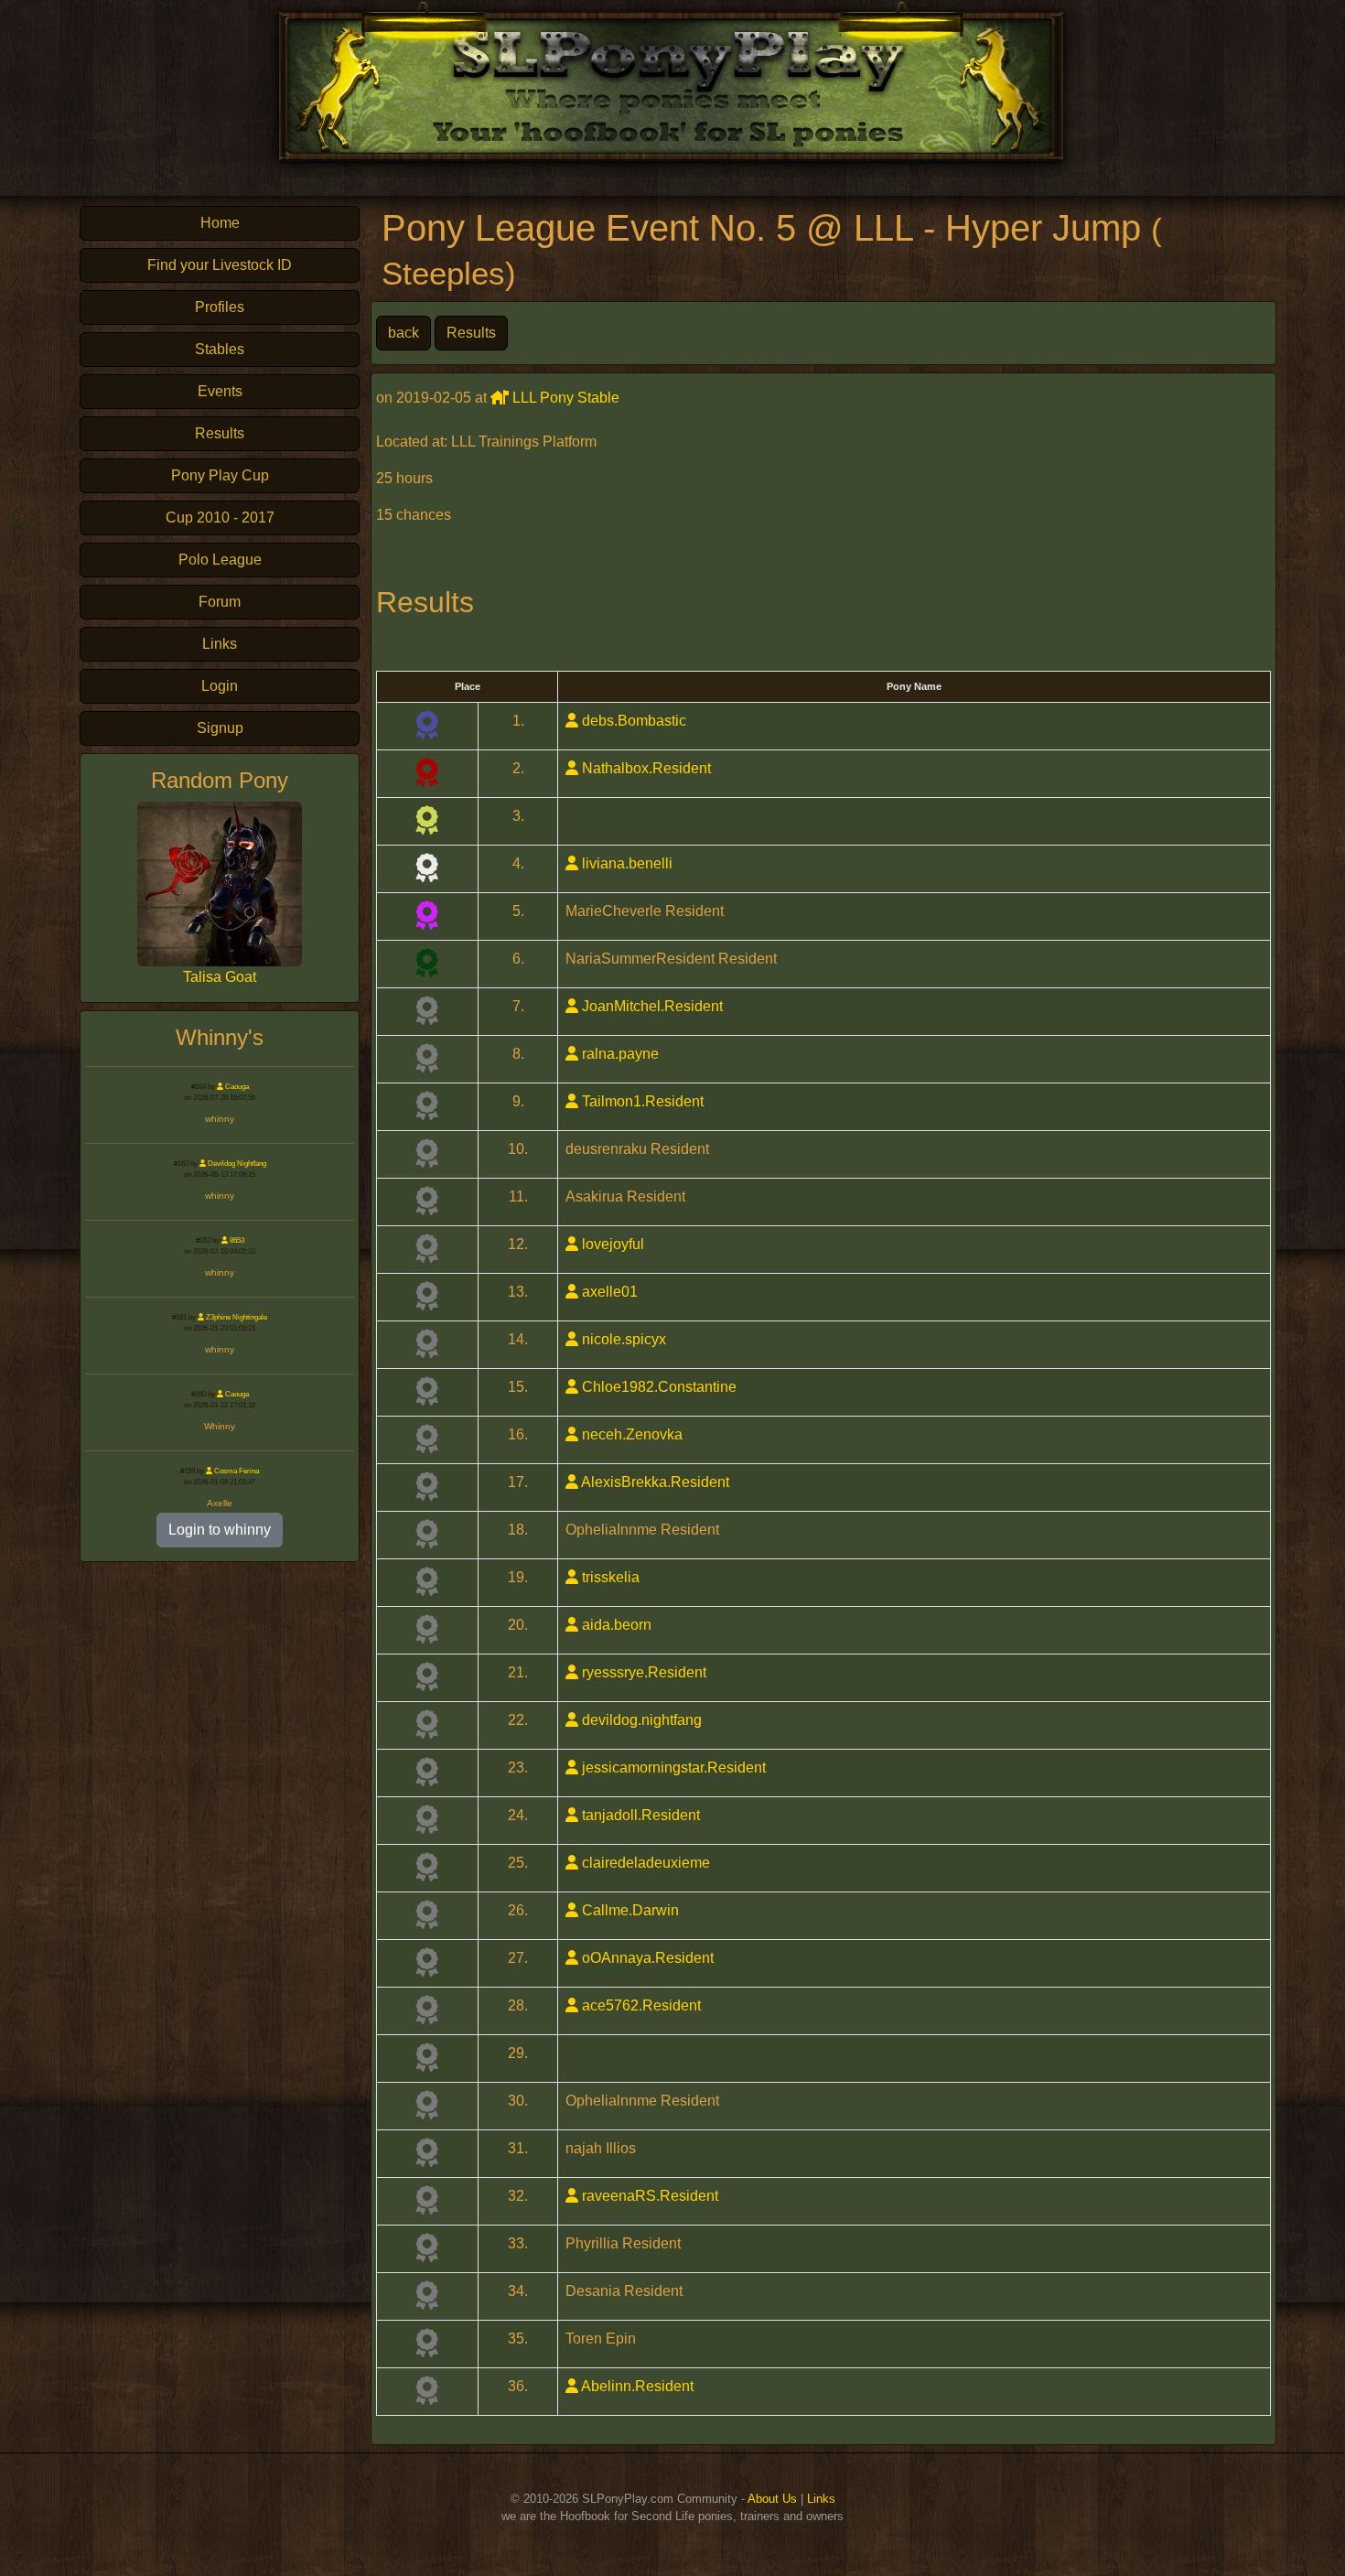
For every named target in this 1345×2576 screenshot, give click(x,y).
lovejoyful (611, 1244)
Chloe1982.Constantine (657, 1387)
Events (220, 391)
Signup (220, 728)
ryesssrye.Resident (642, 1672)
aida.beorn (615, 1625)
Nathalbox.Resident (645, 768)
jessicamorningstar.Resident (672, 1768)
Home (220, 223)
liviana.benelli (625, 863)
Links (220, 644)
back (403, 333)
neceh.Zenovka (630, 1434)
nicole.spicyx (622, 1339)
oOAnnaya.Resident (646, 1958)
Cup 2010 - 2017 (220, 517)
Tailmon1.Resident (641, 1101)
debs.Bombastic (632, 721)
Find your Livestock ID (220, 265)
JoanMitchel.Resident (651, 1006)
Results (220, 433)
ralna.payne (619, 1054)
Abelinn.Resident (636, 2386)
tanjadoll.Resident (639, 1815)
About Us (772, 2499)
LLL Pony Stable (564, 398)
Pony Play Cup (220, 475)
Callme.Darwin (629, 1910)
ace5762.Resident (640, 2005)
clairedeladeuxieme (644, 1863)
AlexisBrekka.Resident (654, 1482)
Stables (220, 349)
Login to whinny (220, 1530)
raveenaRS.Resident (648, 2196)
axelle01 (608, 1292)
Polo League (220, 560)
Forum (220, 602)
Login (220, 686)
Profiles (220, 307)
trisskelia (609, 1577)
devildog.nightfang (640, 1720)
